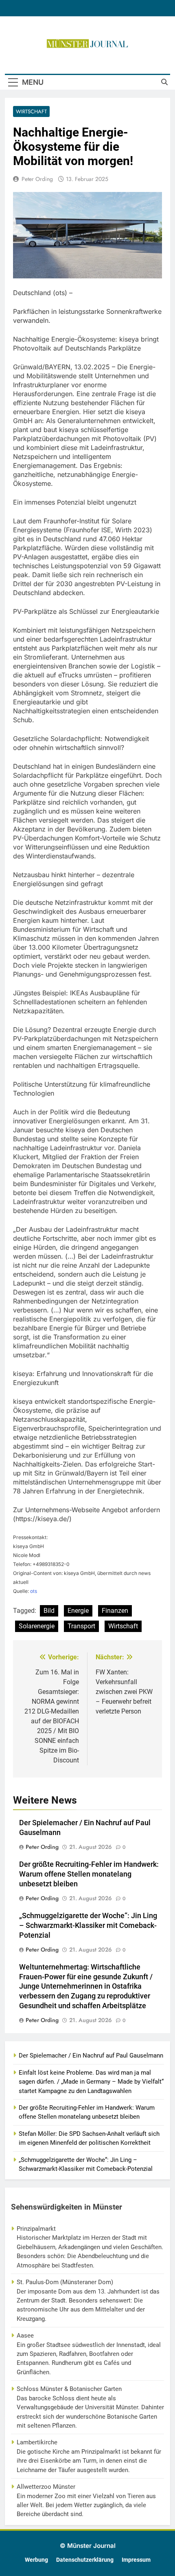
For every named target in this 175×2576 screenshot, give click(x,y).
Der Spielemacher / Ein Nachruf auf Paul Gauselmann (91, 2056)
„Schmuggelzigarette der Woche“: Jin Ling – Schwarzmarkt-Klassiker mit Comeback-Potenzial (88, 1925)
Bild (49, 1611)
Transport (81, 1626)
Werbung (36, 2560)
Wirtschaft (31, 111)
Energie (78, 1611)
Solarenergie (37, 1626)
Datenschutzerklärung (85, 2560)
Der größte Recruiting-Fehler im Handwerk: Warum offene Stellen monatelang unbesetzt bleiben (89, 1874)
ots (34, 1591)
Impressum (136, 2560)
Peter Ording (37, 179)
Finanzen (115, 1611)
